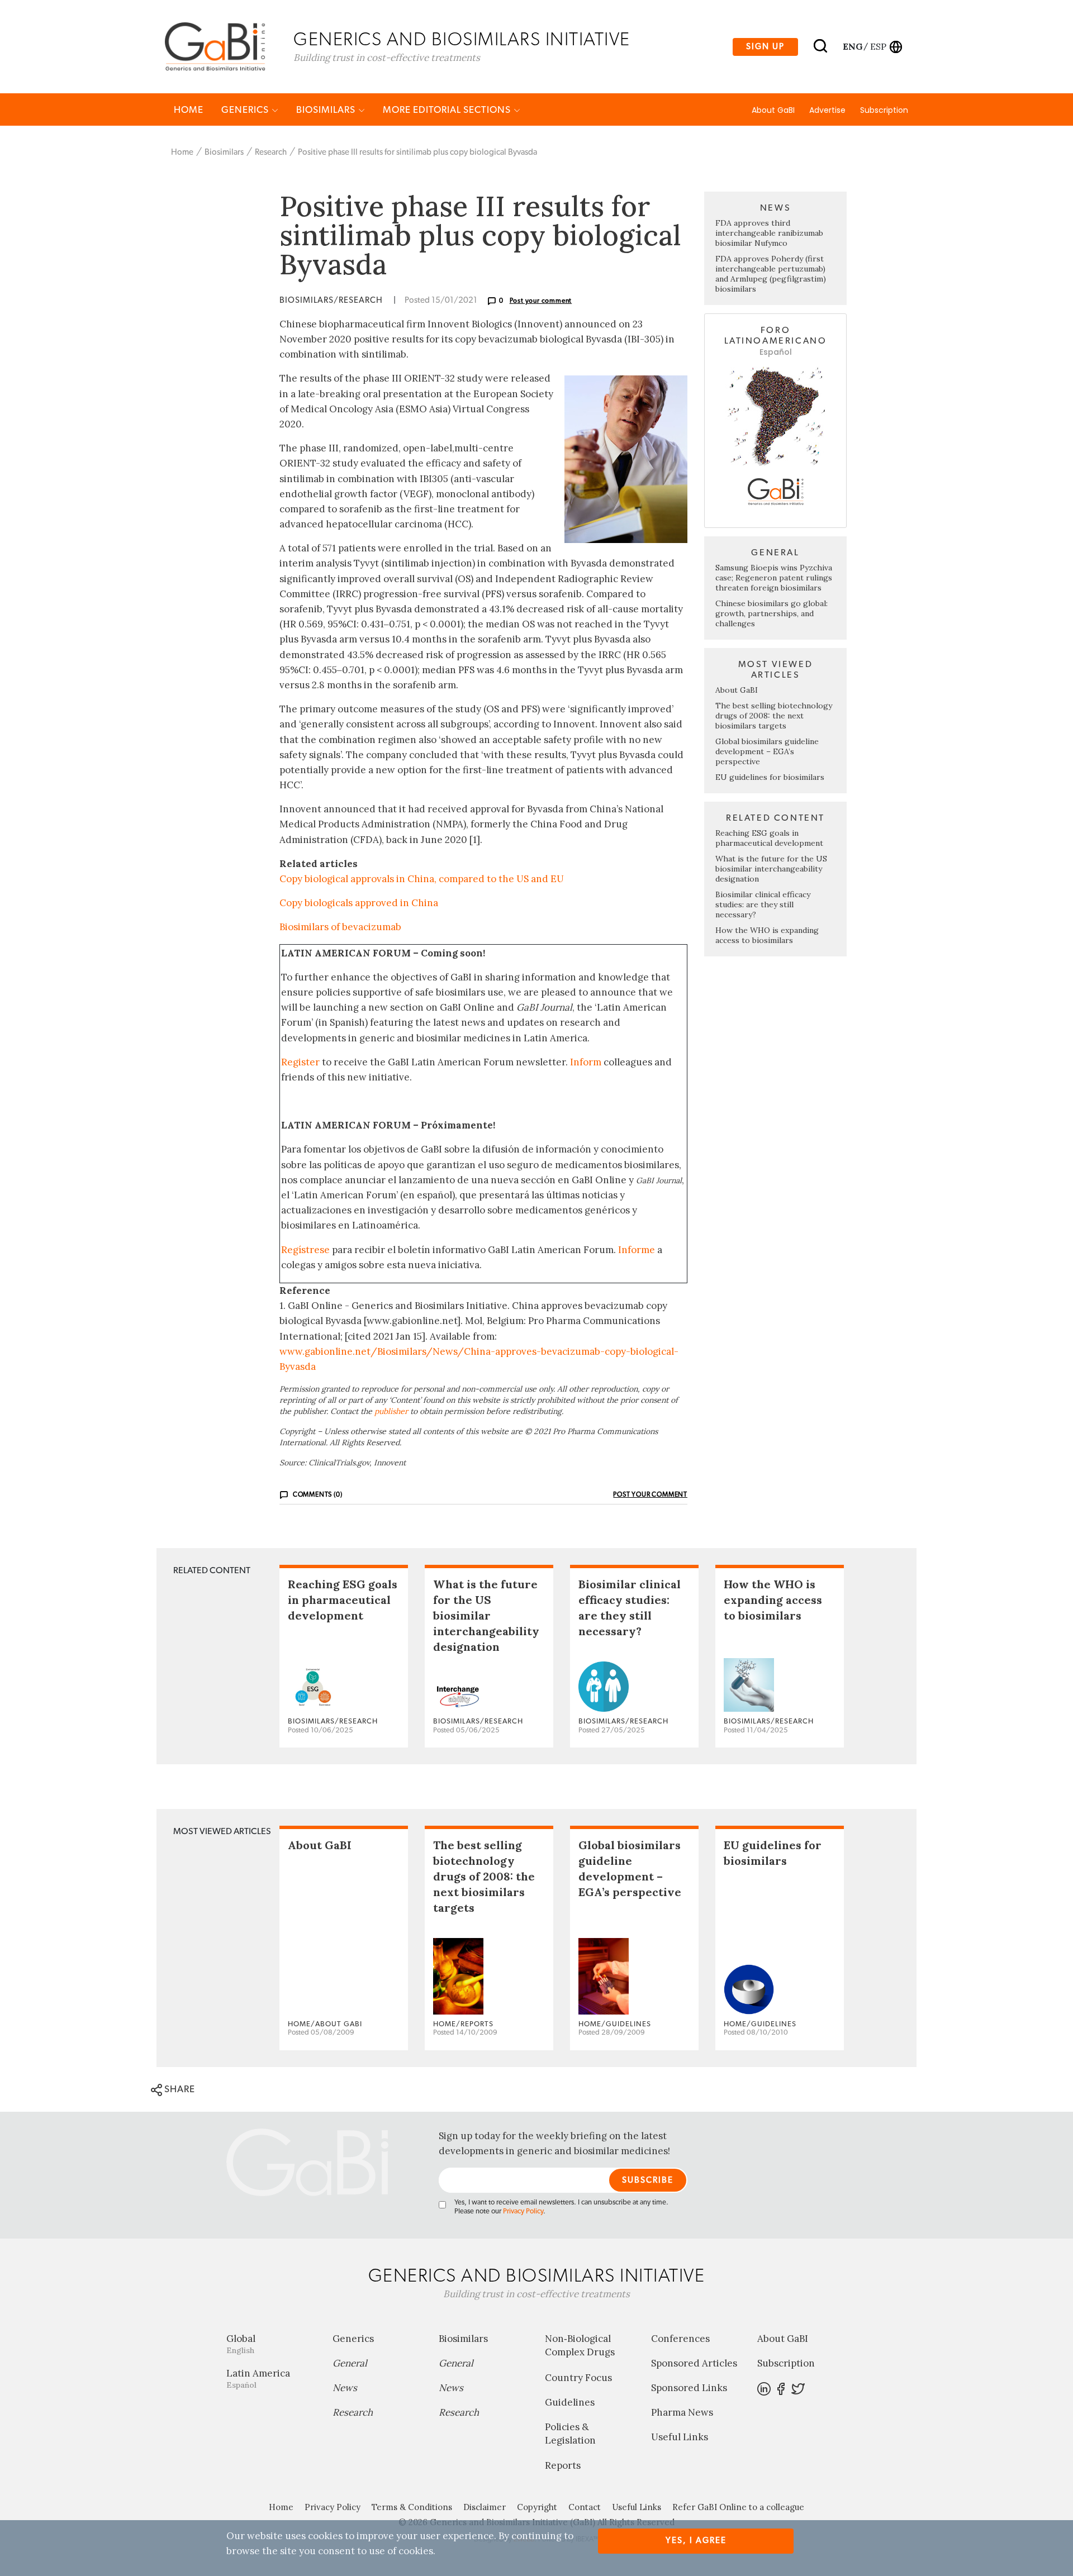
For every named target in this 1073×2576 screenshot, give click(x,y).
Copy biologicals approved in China (359, 903)
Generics (246, 110)
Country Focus (578, 2378)
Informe (637, 1250)
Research (271, 152)
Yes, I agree (696, 2541)
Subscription (884, 110)
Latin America (258, 2379)
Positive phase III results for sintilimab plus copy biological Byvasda (417, 152)
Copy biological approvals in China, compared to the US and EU (422, 879)
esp (878, 46)
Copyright (537, 2507)
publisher (391, 1411)
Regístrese (305, 1250)
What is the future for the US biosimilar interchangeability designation (771, 869)
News (345, 2388)
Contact (585, 2507)
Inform (586, 1062)
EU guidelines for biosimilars (770, 777)
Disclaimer (485, 2507)
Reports (563, 2465)
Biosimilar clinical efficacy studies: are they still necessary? (763, 904)
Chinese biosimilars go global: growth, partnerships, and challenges (771, 613)
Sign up (765, 47)
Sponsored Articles (694, 2363)
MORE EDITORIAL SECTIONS (448, 110)
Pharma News (682, 2412)
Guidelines (570, 2402)
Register (300, 1062)
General (350, 2363)
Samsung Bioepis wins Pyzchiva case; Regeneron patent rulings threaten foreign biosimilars (774, 578)
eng (852, 46)
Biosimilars (327, 110)
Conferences (680, 2339)
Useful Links (680, 2437)
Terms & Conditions (412, 2507)
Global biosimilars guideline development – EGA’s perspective (767, 751)
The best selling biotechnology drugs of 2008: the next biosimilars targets (774, 716)
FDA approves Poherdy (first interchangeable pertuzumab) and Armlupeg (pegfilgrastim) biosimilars (771, 274)
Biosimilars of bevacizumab (340, 927)
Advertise (827, 110)
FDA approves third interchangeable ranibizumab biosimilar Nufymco (769, 233)
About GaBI (773, 110)
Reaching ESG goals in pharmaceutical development (769, 838)
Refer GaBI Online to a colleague (738, 2507)
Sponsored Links (689, 2388)
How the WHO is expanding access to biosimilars (767, 935)
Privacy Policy (523, 2211)
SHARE (179, 2089)
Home (189, 110)
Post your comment (541, 301)
